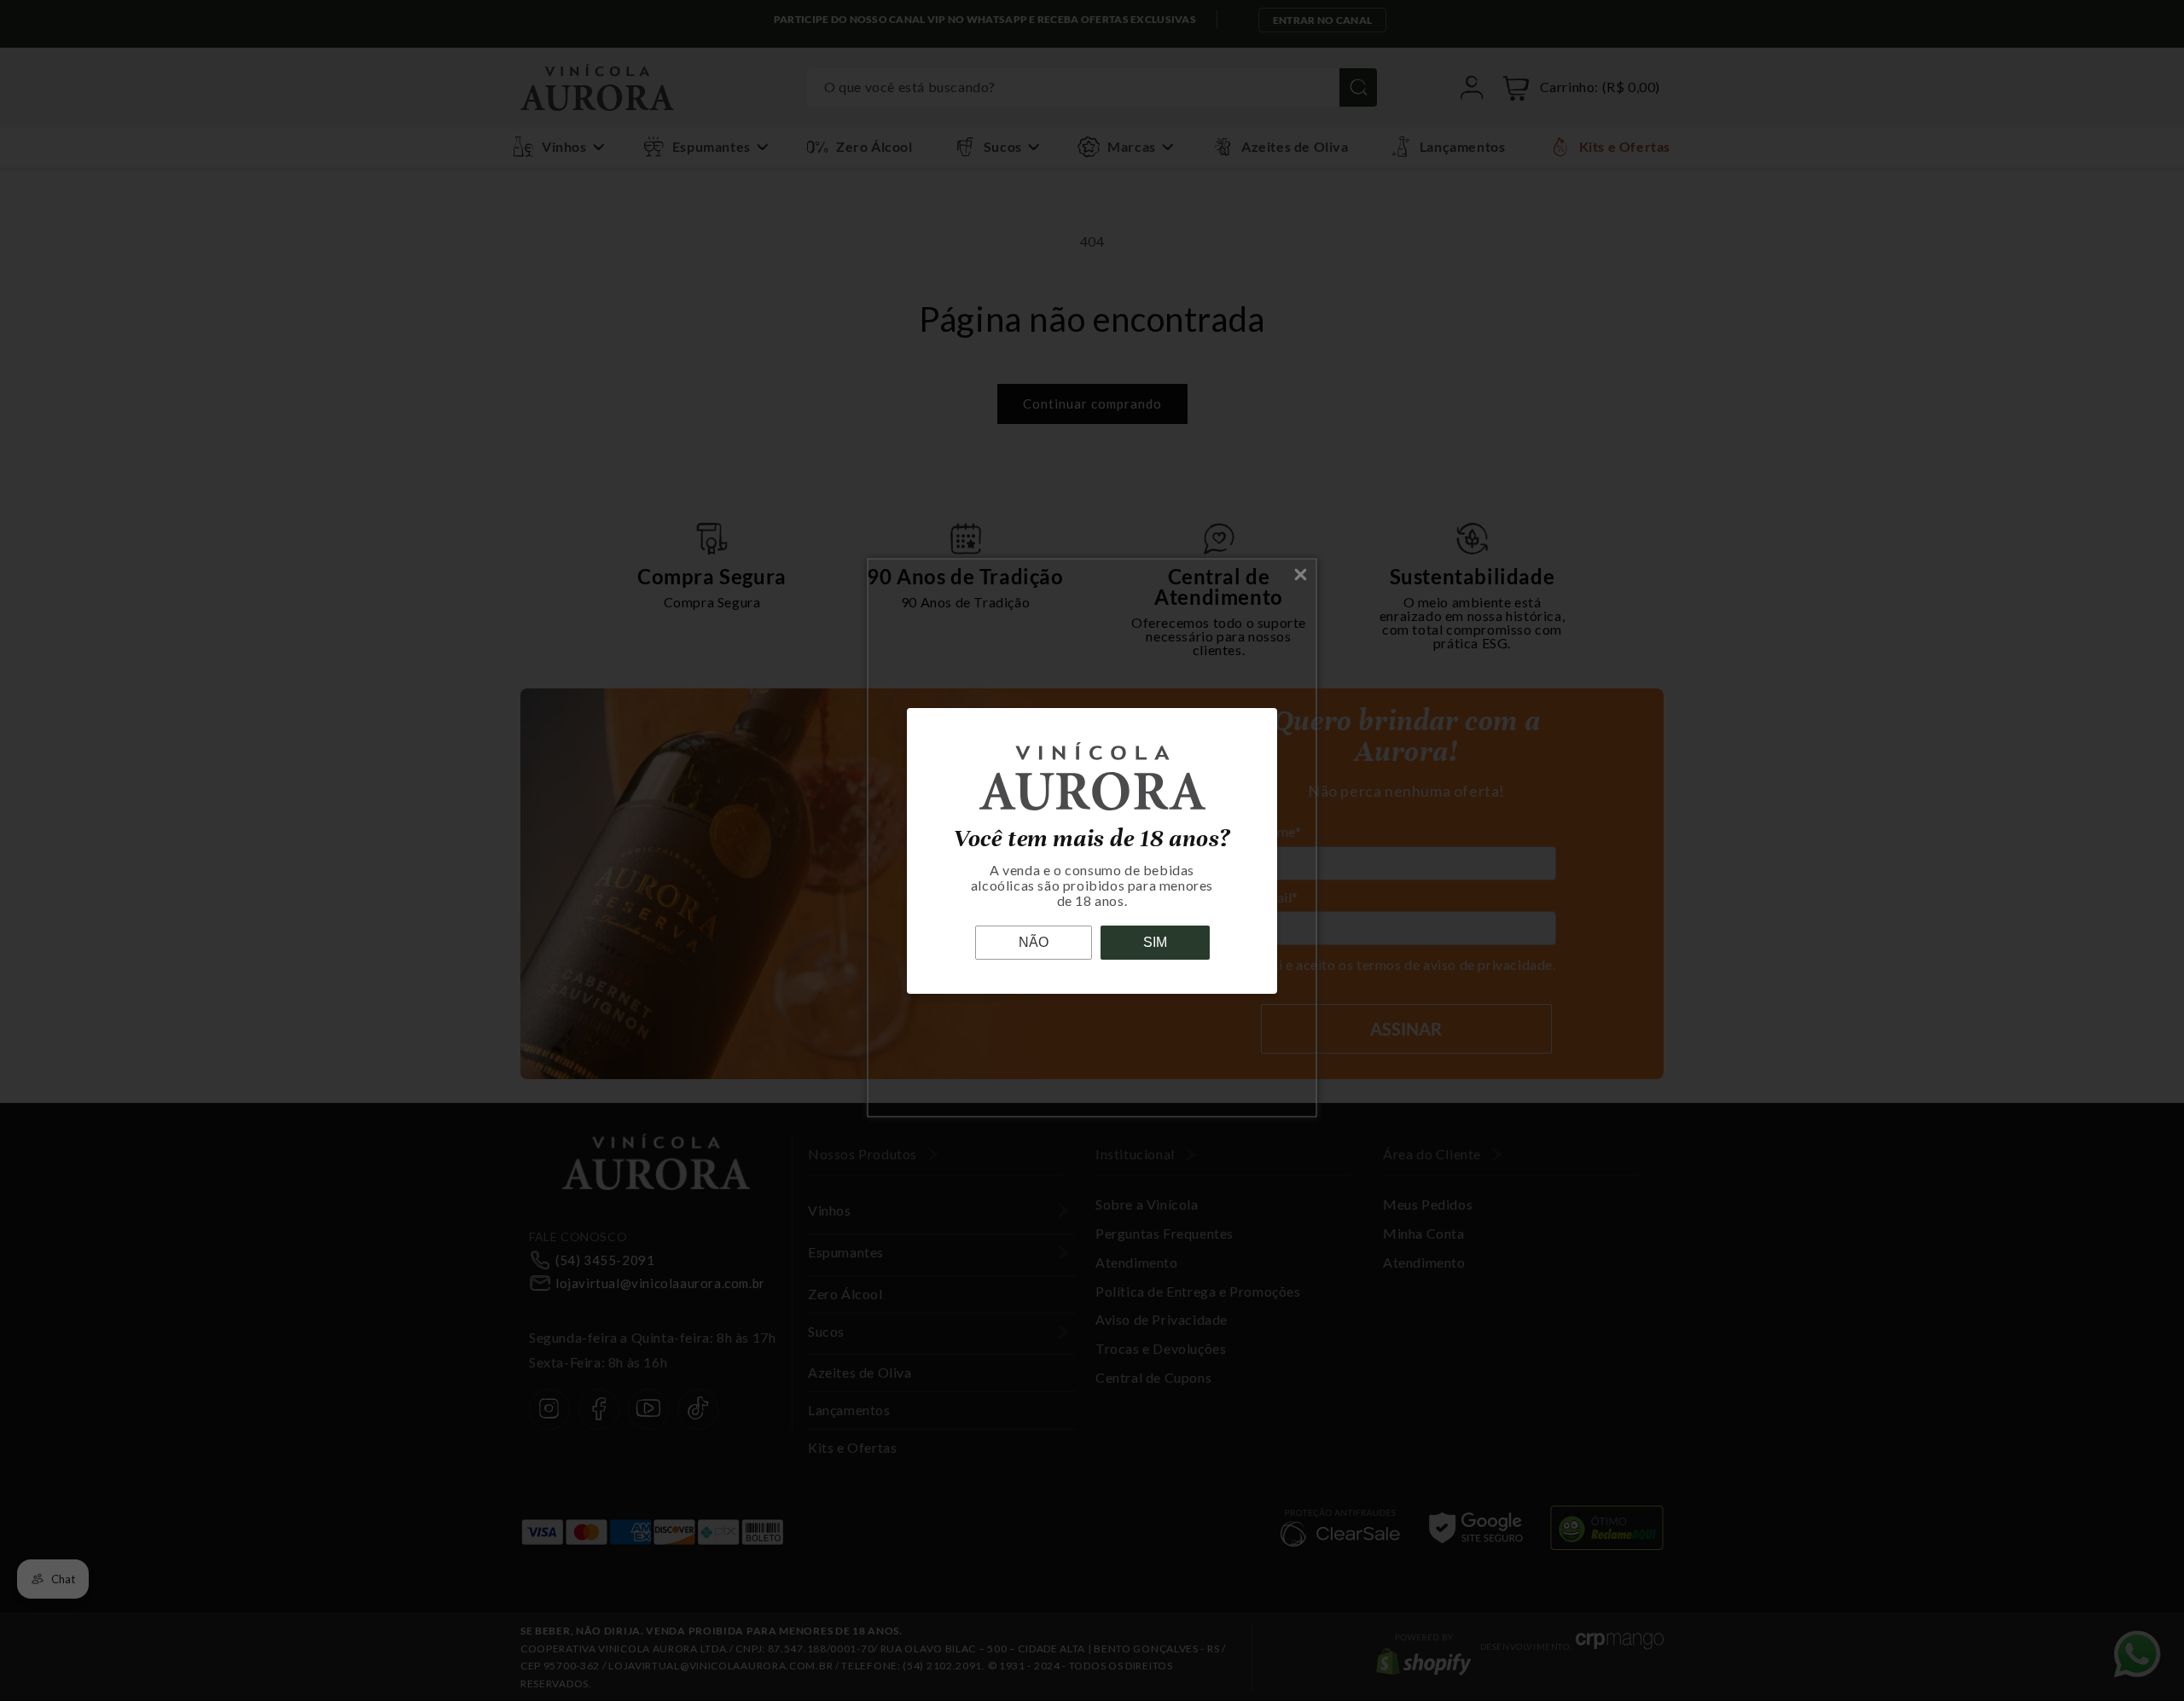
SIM (1155, 942)
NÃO (1034, 942)
